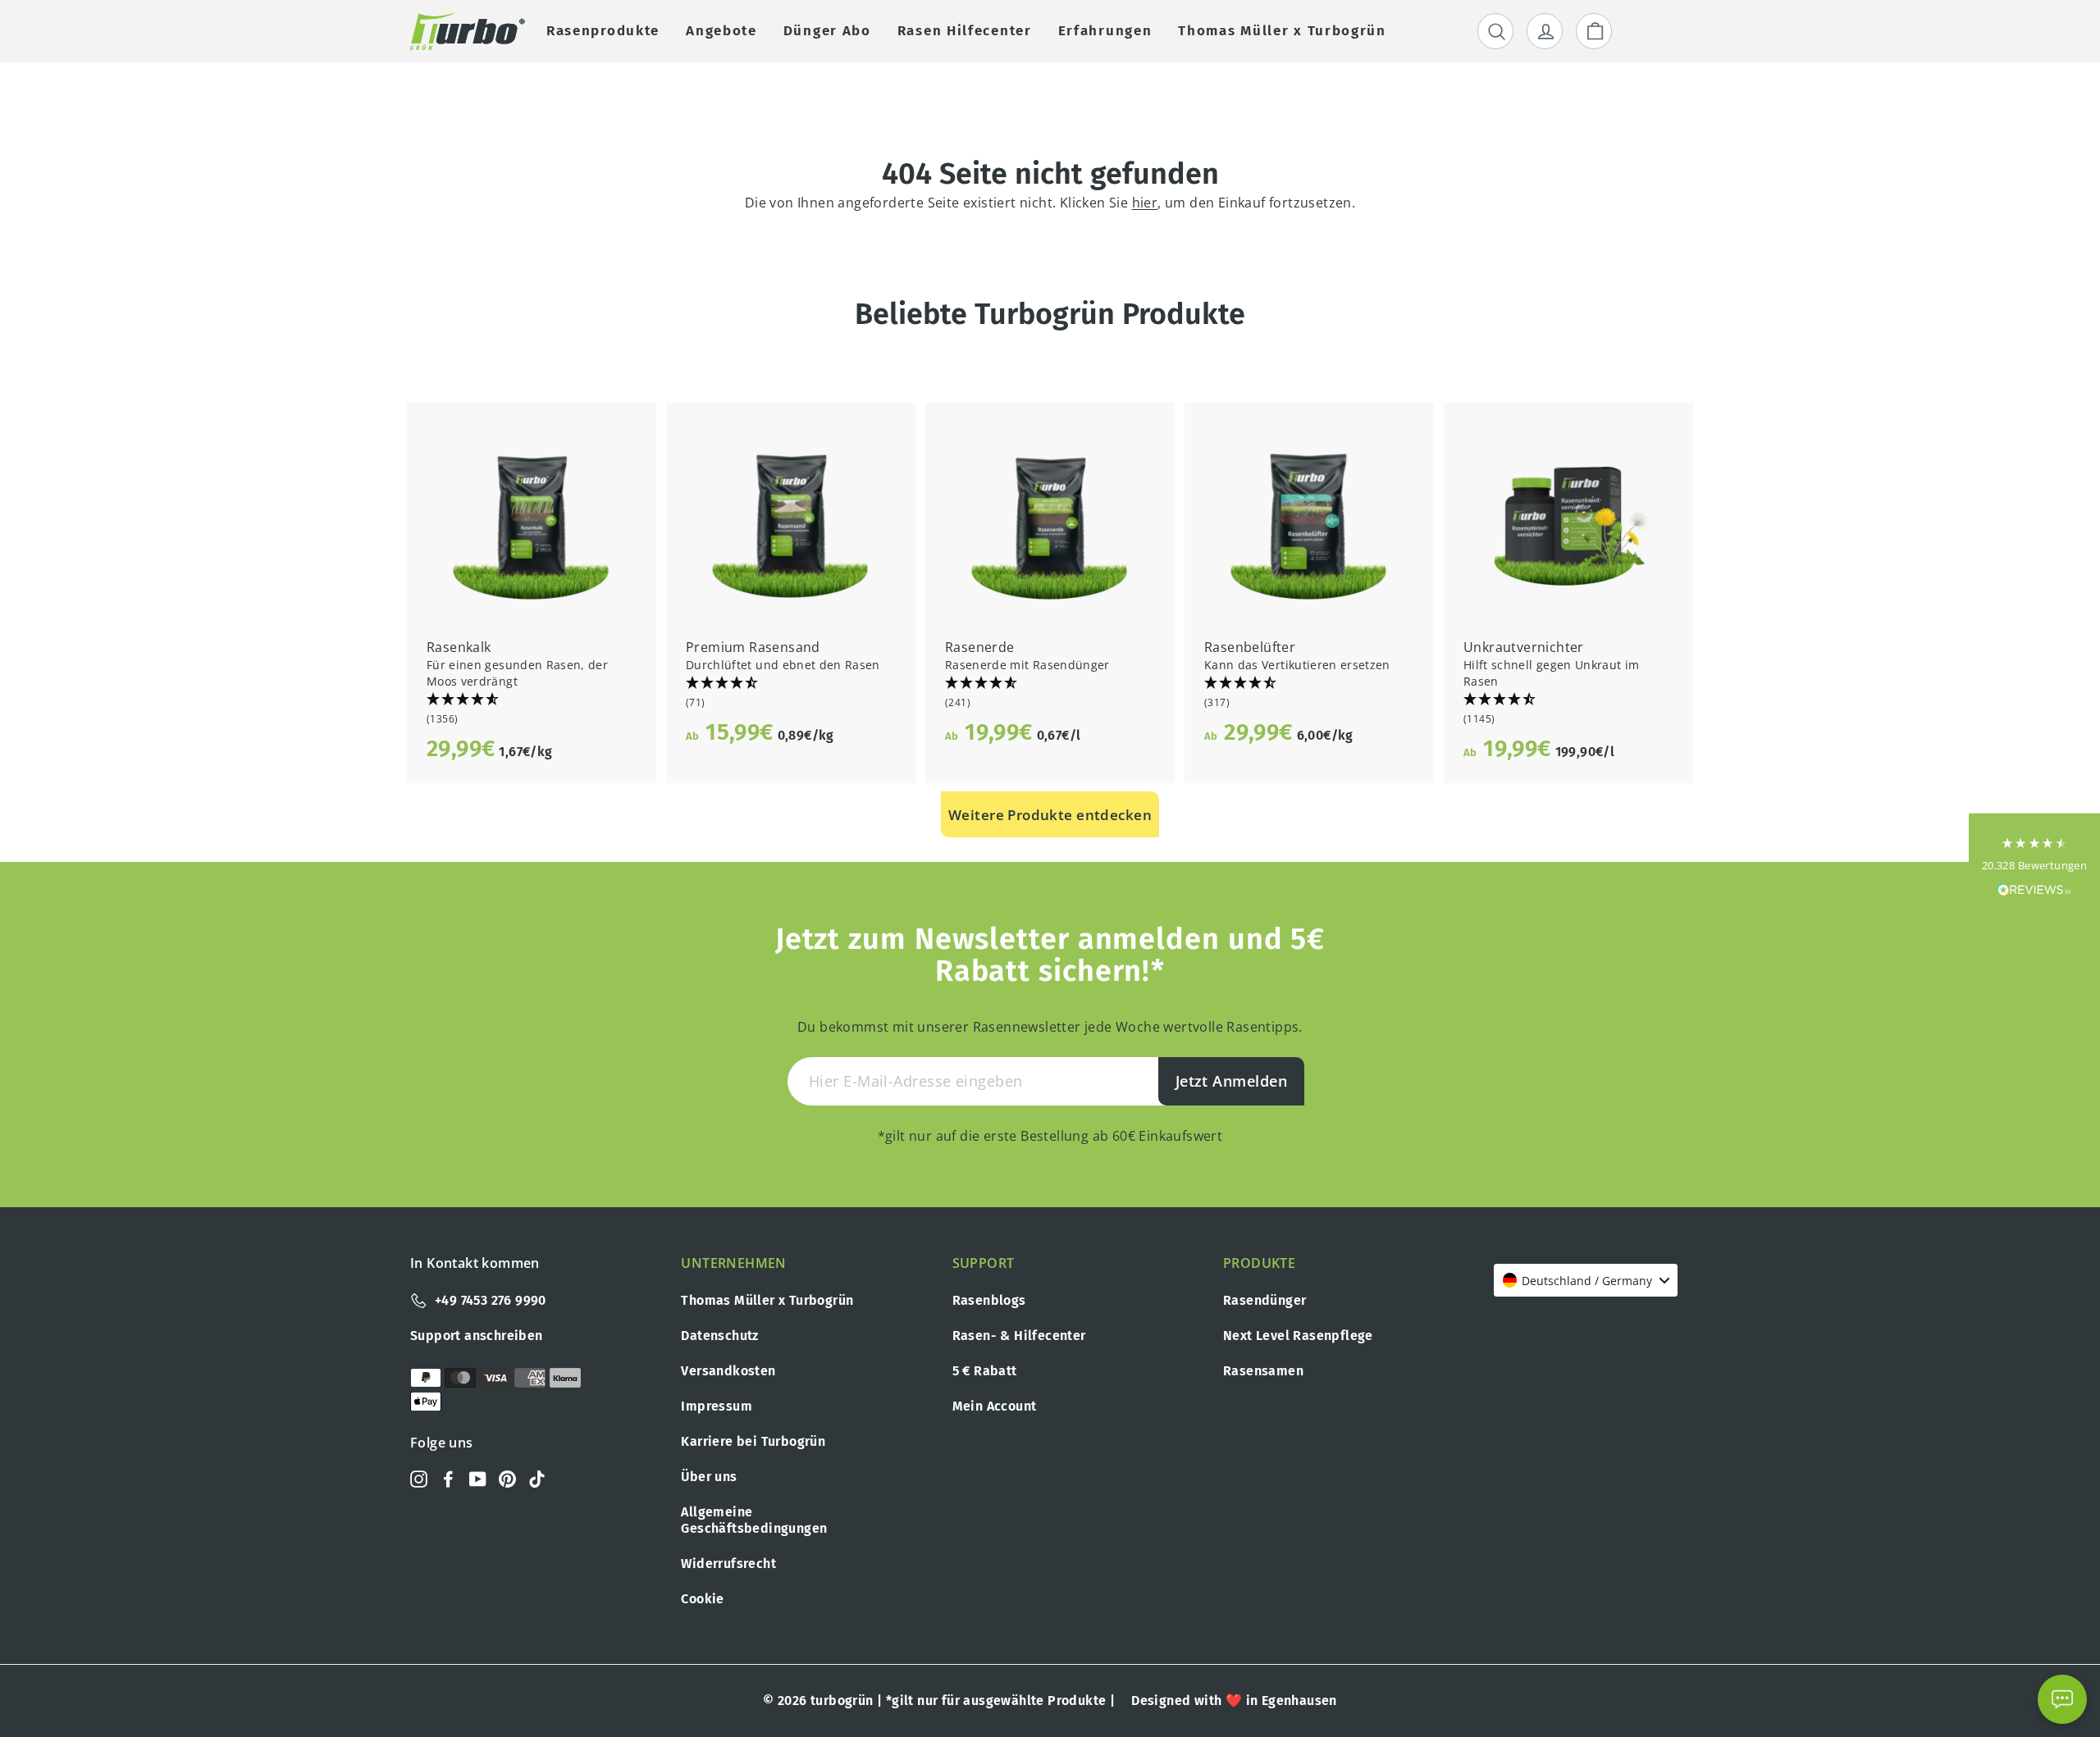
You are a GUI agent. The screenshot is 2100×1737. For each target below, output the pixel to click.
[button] (532, 710)
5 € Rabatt (985, 1371)
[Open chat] (2062, 1699)
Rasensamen (1263, 1371)
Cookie (702, 1599)
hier (1145, 203)
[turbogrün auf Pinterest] (507, 1478)
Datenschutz (719, 1336)
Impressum (717, 1406)
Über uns (709, 1477)
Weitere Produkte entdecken (1050, 815)
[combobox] (1586, 1280)
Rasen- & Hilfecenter (1019, 1336)
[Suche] (1495, 31)
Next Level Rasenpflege (1298, 1336)
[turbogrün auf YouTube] (478, 1478)
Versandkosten (728, 1371)
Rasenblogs (989, 1300)
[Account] (1545, 31)
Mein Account (995, 1406)
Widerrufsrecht (728, 1564)
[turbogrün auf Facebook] (448, 1478)
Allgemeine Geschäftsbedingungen (754, 1520)
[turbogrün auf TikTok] (537, 1478)
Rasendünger (1265, 1300)
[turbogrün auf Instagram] (419, 1478)
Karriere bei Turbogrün (753, 1441)
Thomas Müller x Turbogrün (767, 1300)
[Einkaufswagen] (1594, 31)
